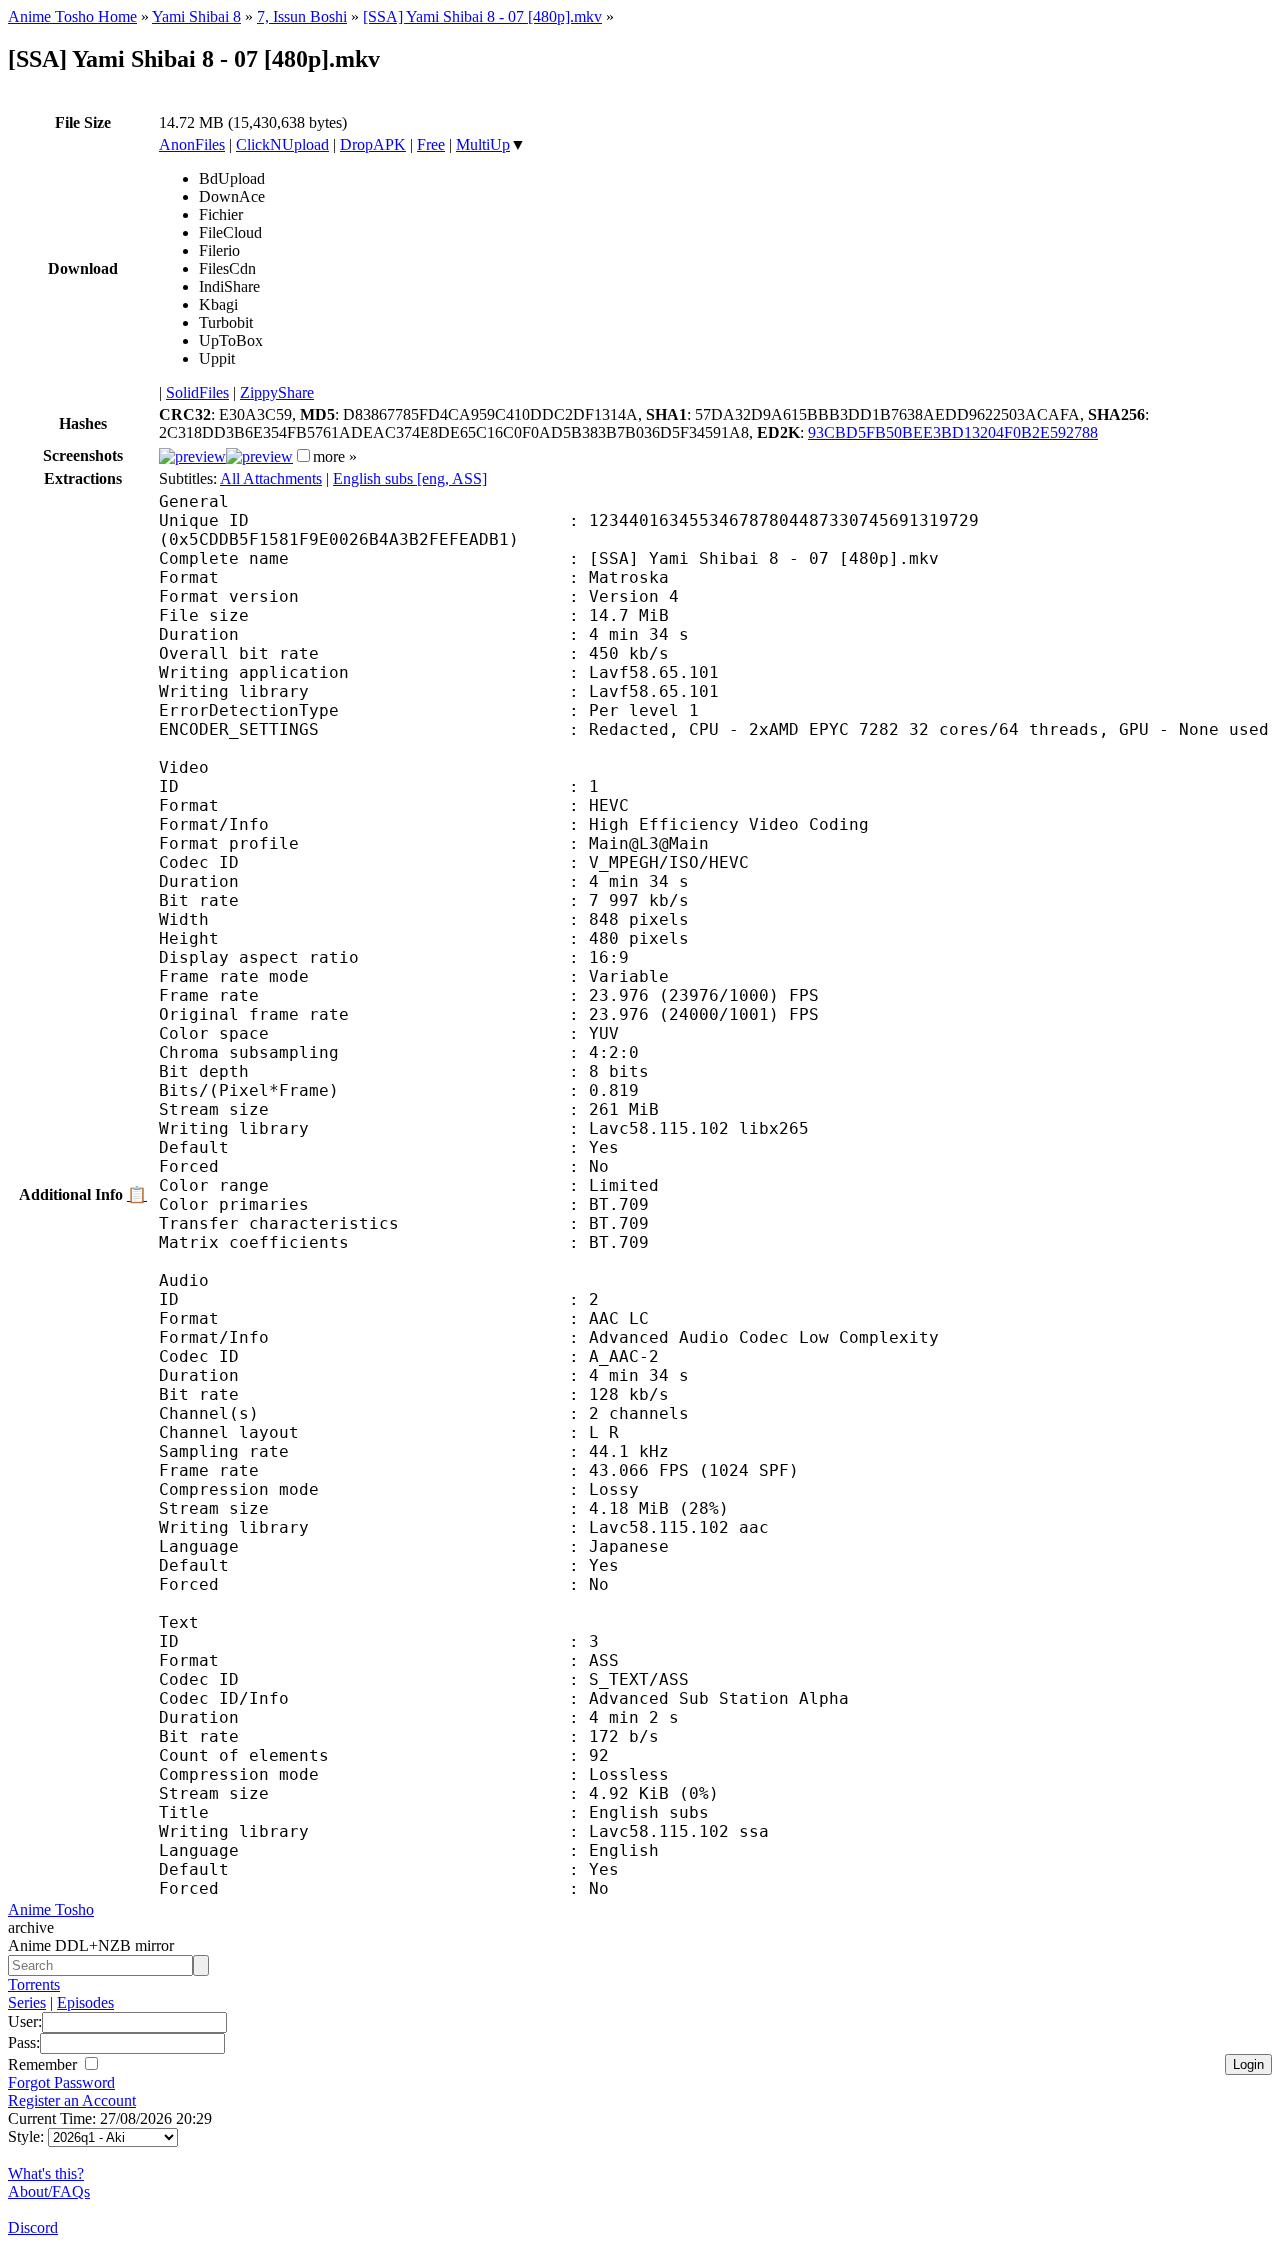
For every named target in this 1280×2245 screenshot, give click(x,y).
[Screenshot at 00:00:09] (192, 456)
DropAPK (373, 144)
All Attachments (271, 478)
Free (431, 144)
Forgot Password (61, 2082)
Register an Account (72, 2100)
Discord (33, 2227)
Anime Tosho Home (72, 16)
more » (335, 456)
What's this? (46, 2173)
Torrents (34, 1984)
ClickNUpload (282, 144)
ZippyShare (277, 392)
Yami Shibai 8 (196, 16)
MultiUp (483, 144)
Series (27, 2002)
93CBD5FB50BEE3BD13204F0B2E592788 (953, 432)
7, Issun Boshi (302, 16)
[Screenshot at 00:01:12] (259, 456)
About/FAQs (49, 2191)
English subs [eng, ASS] (410, 478)
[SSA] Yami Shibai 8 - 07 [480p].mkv (482, 16)
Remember (44, 2064)
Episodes (85, 2002)
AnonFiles (192, 144)
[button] (303, 455)
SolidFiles (197, 392)
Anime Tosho (51, 1909)
